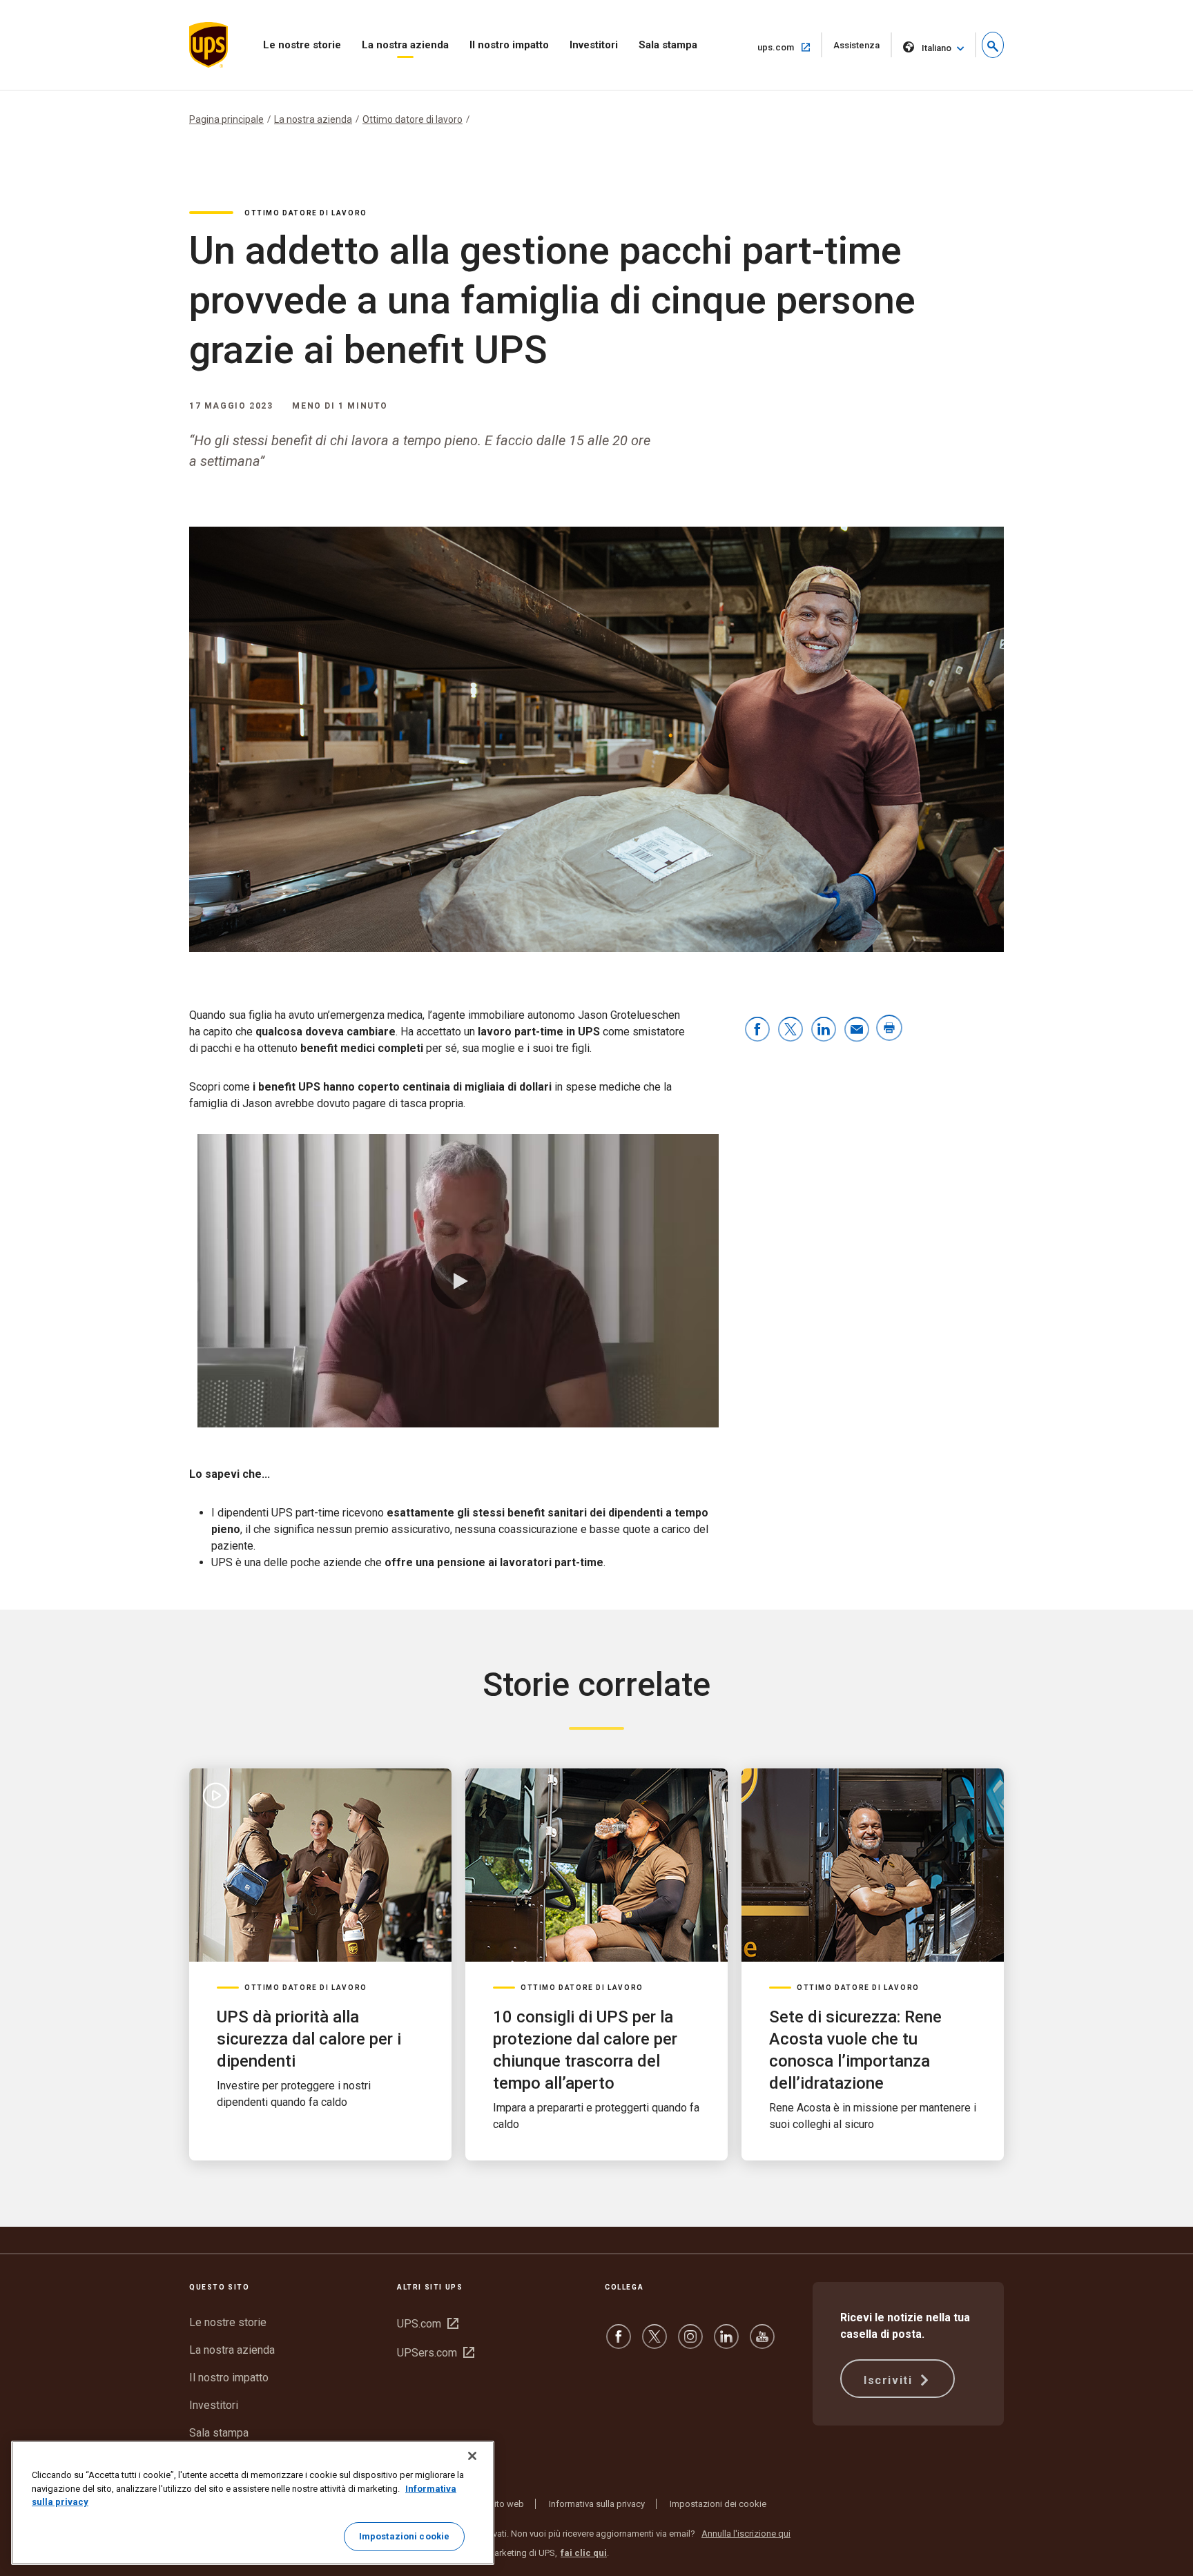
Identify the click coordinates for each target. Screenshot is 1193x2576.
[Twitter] (654, 2343)
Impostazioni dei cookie (718, 2504)
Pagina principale (226, 119)
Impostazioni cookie (404, 2536)
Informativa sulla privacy (597, 2504)
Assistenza (863, 49)
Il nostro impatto (509, 45)
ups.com (790, 47)
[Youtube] (762, 2343)
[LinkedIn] (726, 2343)
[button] (993, 45)
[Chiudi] (472, 2456)
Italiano (937, 48)
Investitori (594, 45)
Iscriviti (890, 2380)
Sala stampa (668, 45)
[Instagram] (690, 2343)
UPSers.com (436, 2353)
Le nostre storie (302, 45)
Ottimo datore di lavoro (413, 119)
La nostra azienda (405, 45)
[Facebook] (619, 2343)
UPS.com (428, 2324)
